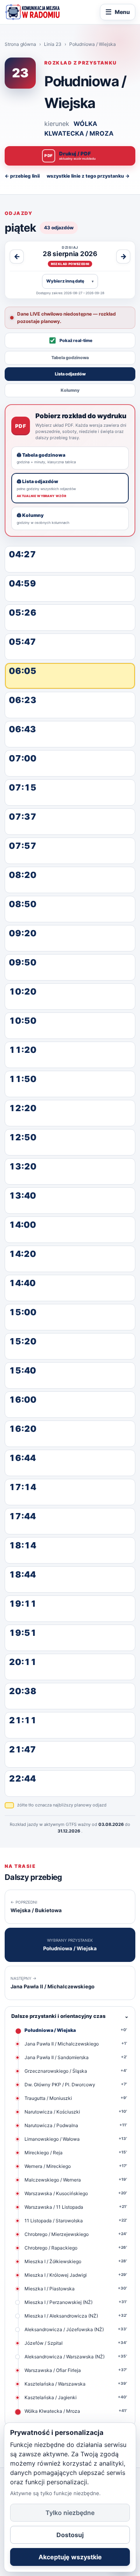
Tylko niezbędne (70, 2513)
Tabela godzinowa (70, 358)
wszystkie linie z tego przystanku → (88, 176)
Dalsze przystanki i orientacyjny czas (70, 2016)
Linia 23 (53, 44)
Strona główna (20, 44)
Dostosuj (70, 2535)
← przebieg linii (22, 176)
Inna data (70, 281)
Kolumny (70, 390)
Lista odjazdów (70, 374)
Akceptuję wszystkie (70, 2557)
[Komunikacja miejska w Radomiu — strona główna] (32, 12)
